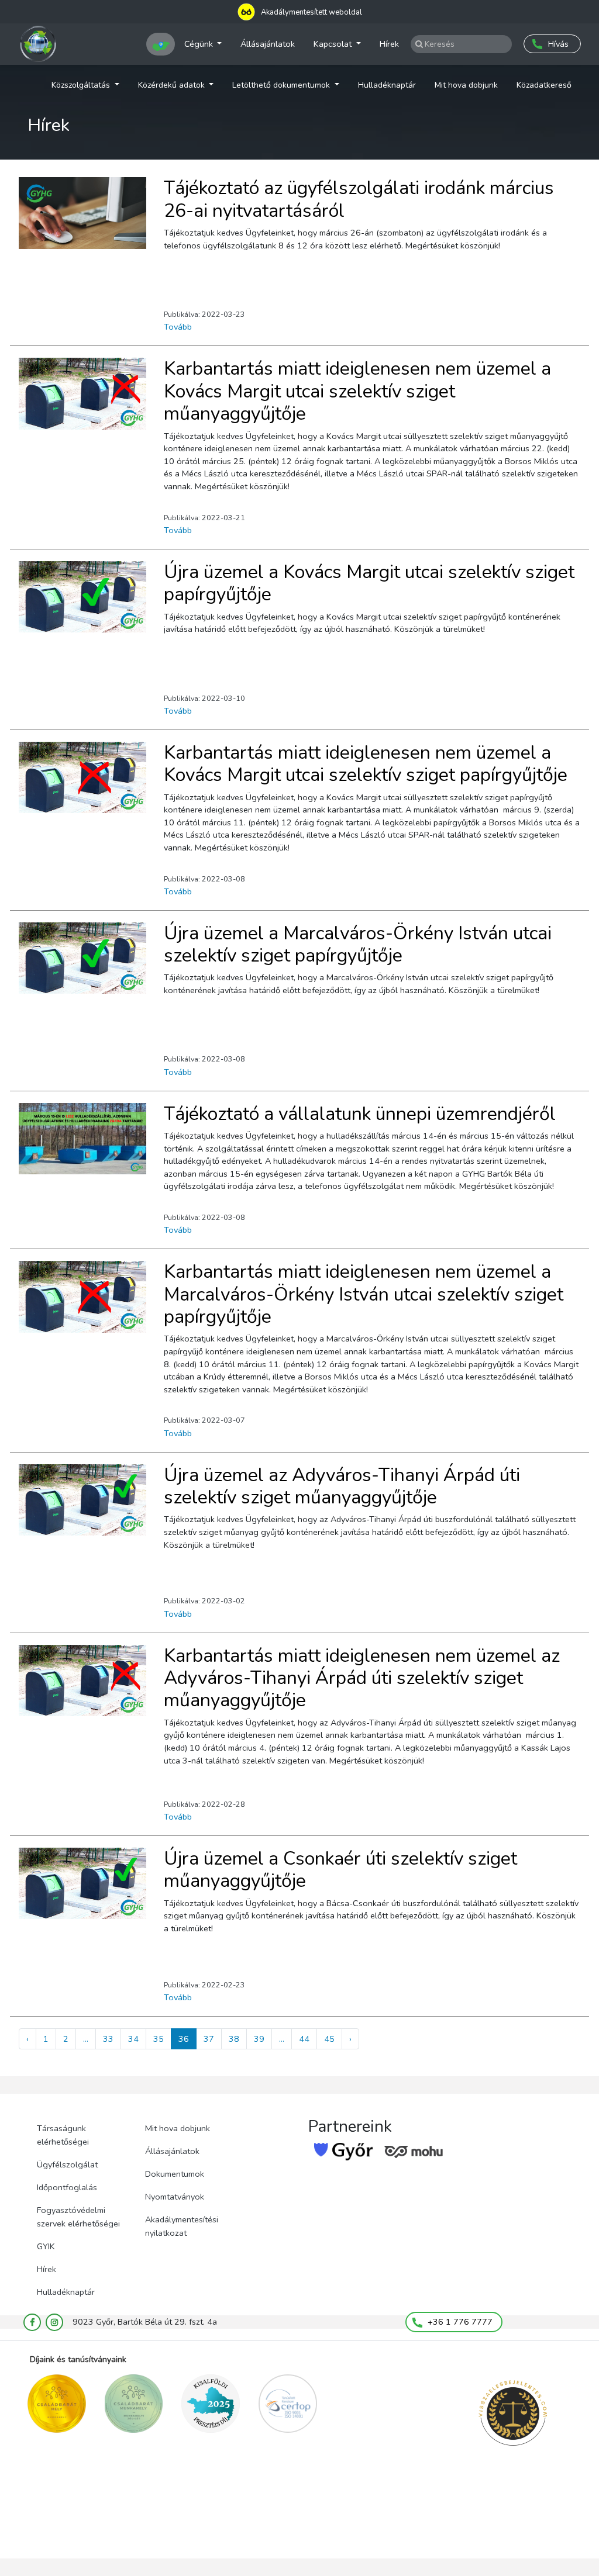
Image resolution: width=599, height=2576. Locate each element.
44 (304, 2039)
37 (209, 2039)
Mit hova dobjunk (466, 85)
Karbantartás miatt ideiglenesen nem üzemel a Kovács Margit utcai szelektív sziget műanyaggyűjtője (357, 391)
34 (133, 2039)
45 (329, 2039)
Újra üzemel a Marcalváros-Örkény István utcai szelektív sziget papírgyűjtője (358, 944)
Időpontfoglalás (67, 2187)
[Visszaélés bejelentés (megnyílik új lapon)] (513, 2414)
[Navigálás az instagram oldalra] (54, 2322)
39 (259, 2039)
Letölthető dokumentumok (282, 85)
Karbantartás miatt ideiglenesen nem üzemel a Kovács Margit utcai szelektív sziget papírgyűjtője (366, 764)
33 (108, 2039)
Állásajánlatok (268, 44)
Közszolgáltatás (82, 85)
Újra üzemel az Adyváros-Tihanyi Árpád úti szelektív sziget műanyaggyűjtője (342, 1486)
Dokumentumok (175, 2174)
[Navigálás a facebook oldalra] (32, 2322)
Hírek (389, 44)
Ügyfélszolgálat (67, 2164)
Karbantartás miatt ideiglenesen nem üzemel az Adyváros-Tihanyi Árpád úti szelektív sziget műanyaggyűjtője (362, 1678)
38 (234, 2039)
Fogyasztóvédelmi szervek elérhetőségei (78, 2217)
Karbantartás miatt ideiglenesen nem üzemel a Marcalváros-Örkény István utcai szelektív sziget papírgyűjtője (364, 1294)
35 (159, 2039)
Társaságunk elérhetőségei (63, 2135)
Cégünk (200, 44)
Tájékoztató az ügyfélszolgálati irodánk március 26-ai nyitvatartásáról (359, 199)
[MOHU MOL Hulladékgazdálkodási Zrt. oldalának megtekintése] (414, 2152)
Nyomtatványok (175, 2197)
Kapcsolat (334, 44)
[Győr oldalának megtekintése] (343, 2152)
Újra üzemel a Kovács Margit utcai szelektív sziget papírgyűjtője (369, 583)
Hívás (558, 44)
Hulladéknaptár (387, 85)
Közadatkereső (544, 85)
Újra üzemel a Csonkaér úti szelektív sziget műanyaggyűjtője (340, 1870)
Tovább (178, 327)
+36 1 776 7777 (459, 2322)
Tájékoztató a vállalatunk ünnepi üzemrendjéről (360, 1114)
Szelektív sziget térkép (161, 44)
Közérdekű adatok (173, 85)
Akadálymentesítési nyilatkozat (182, 2226)
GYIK (46, 2246)
